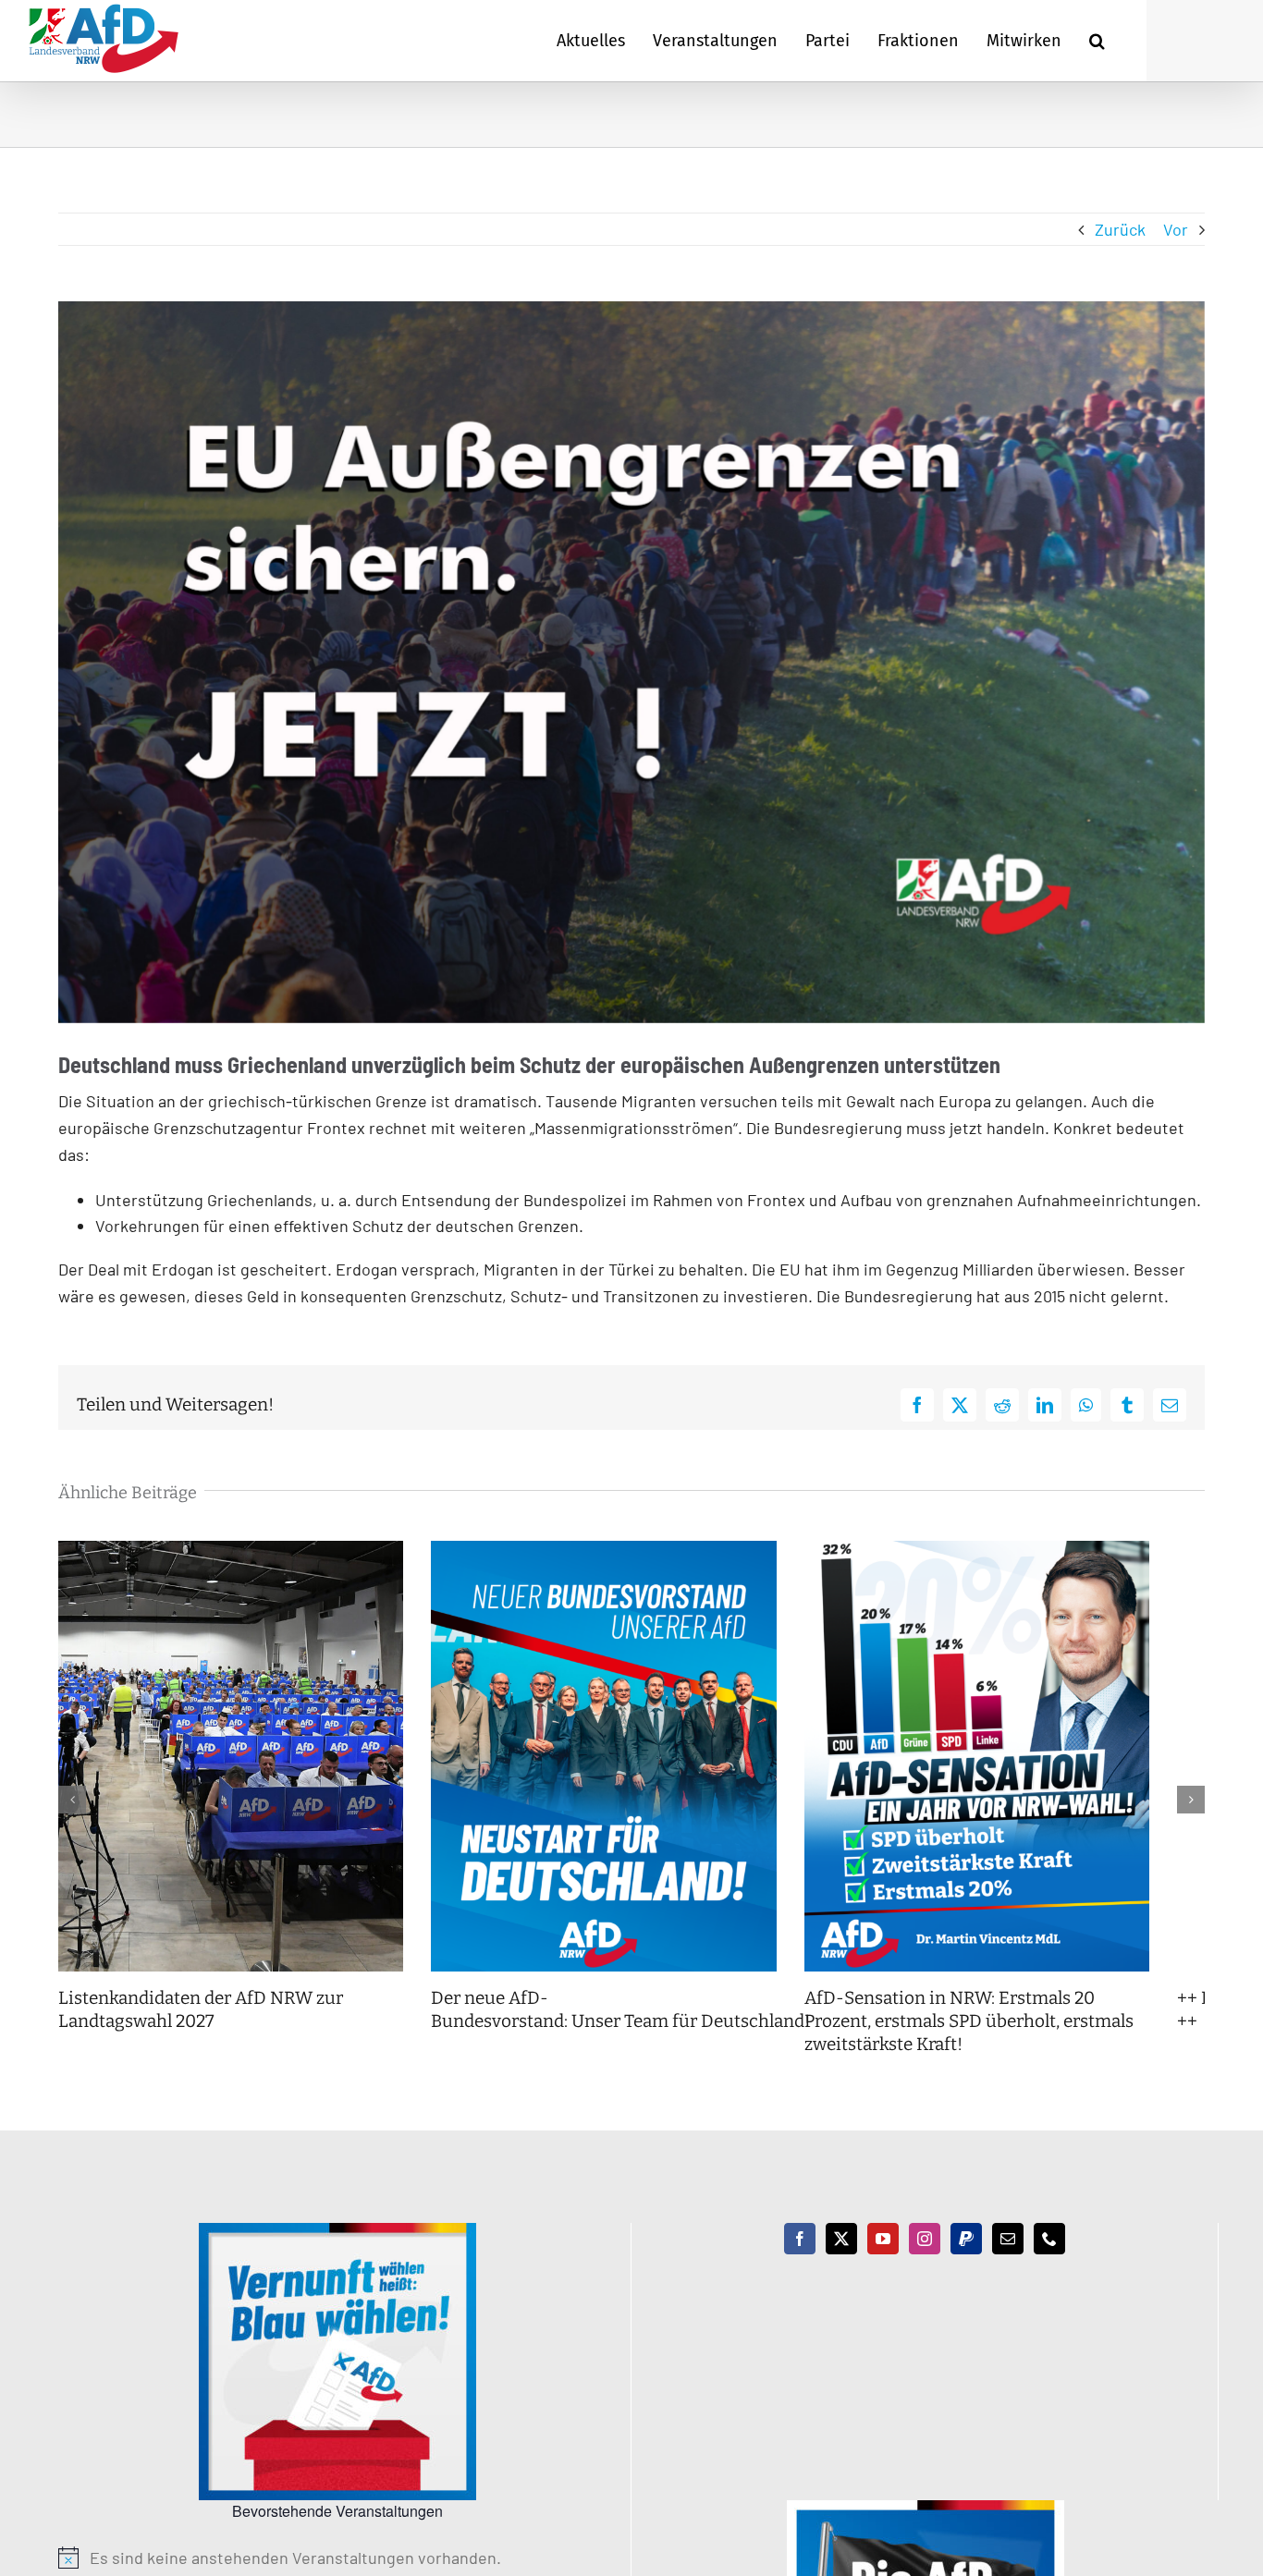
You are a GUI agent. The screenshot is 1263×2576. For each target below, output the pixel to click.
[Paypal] (966, 2262)
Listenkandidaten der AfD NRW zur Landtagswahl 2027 (201, 2033)
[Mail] (1008, 2262)
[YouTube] (883, 2262)
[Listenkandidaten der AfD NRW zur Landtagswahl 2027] (240, 1551)
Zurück (1120, 229)
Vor (1176, 229)
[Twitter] (841, 2262)
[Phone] (1049, 2262)
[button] (1097, 41)
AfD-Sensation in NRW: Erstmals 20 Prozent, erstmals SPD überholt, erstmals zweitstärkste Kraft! (1022, 2044)
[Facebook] (800, 2262)
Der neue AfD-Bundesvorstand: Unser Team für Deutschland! (641, 2033)
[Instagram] (925, 2262)
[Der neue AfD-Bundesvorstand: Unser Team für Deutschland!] (631, 1551)
